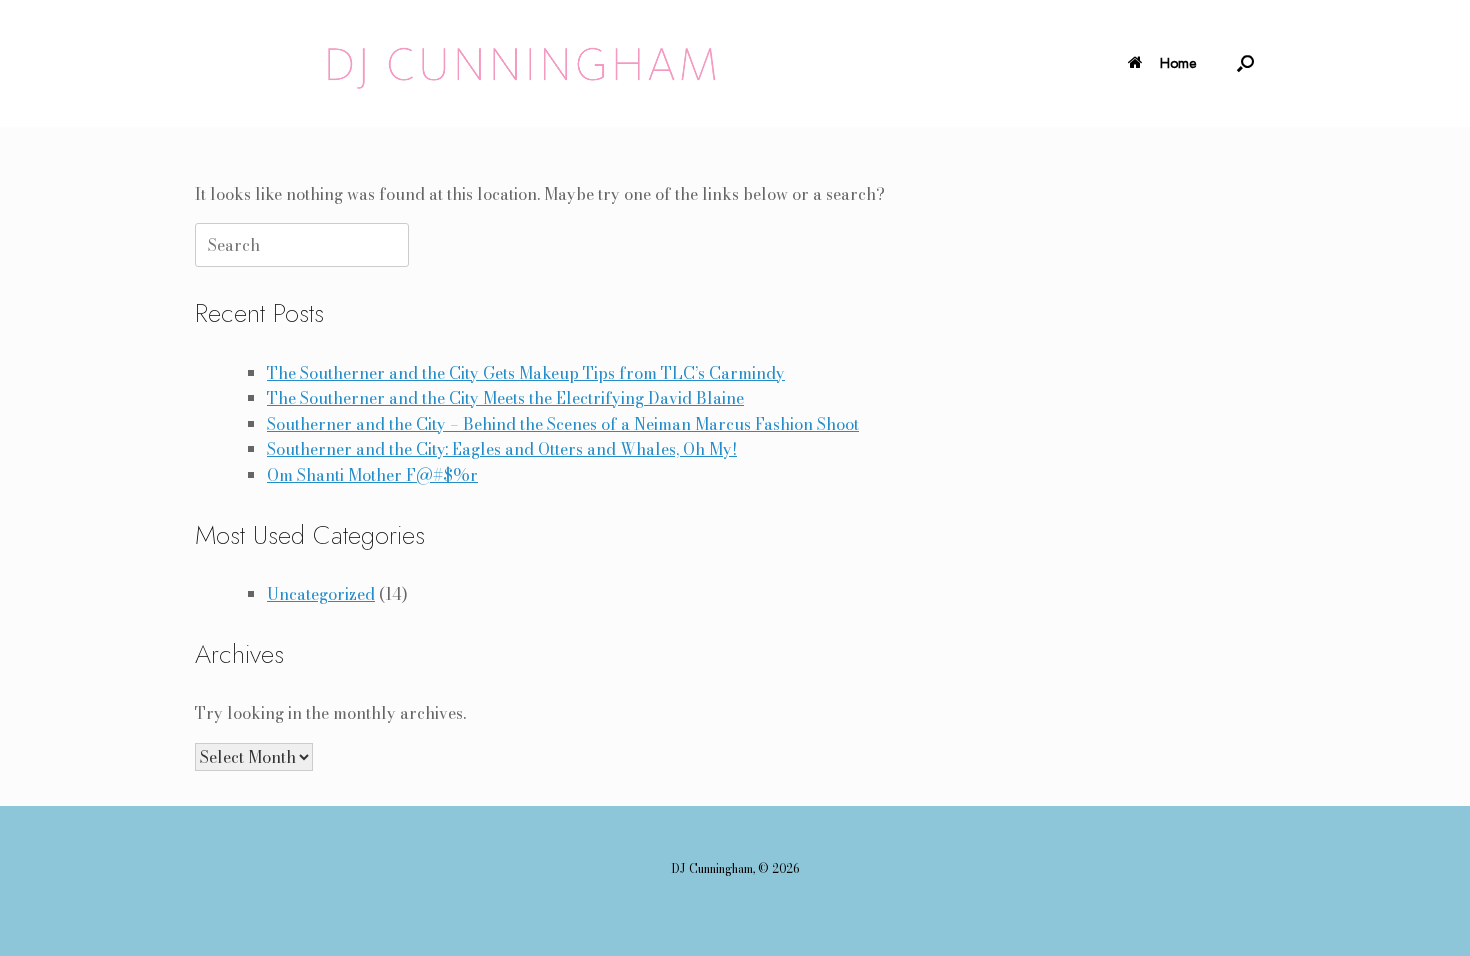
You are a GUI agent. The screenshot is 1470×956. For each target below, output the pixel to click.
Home (1178, 63)
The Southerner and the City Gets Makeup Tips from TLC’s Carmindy (526, 373)
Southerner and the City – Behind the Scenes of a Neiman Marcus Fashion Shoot (563, 424)
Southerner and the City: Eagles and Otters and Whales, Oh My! (502, 449)
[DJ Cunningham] (527, 63)
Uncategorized (321, 594)
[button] (1245, 63)
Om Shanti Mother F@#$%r (372, 475)
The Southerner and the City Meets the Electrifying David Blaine (505, 398)
